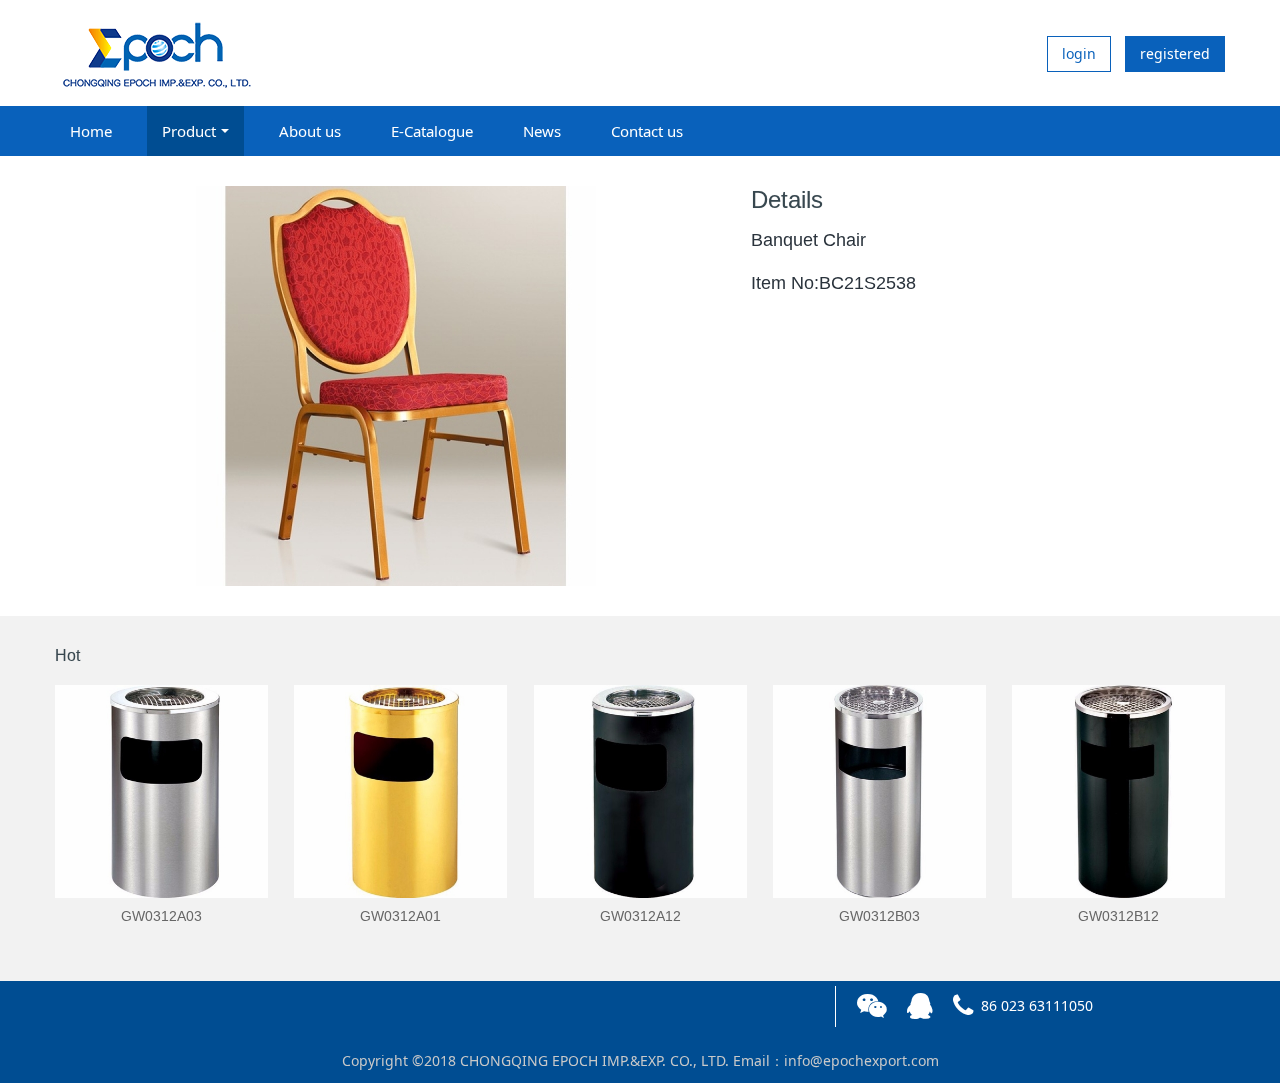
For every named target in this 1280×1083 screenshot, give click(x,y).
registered (1175, 53)
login (1079, 53)
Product (189, 131)
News (542, 131)
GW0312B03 (879, 916)
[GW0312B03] (879, 791)
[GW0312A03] (161, 791)
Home (91, 131)
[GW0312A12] (640, 791)
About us (310, 131)
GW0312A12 (640, 916)
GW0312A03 (161, 916)
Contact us (647, 131)
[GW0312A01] (400, 791)
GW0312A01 (400, 916)
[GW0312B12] (1118, 791)
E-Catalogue (432, 131)
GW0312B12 (1118, 916)
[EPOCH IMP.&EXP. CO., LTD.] (155, 53)
